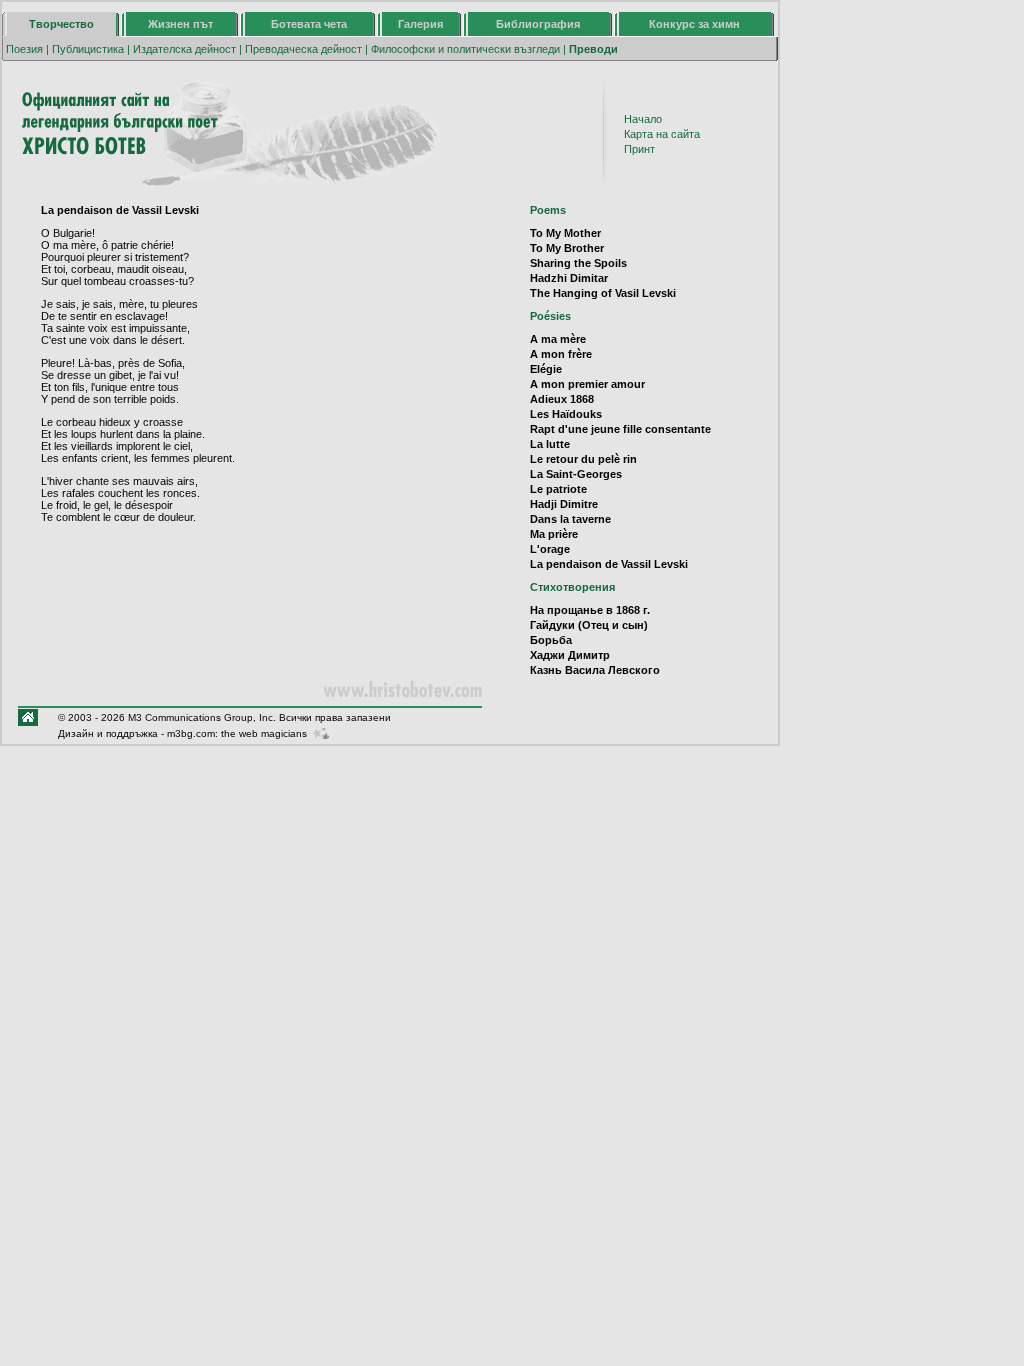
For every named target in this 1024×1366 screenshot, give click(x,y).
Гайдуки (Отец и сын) (589, 625)
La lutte (550, 444)
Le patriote (558, 489)
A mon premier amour (587, 384)
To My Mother (565, 233)
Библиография (538, 24)
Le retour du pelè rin (583, 459)
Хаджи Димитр (570, 655)
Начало (643, 119)
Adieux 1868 (562, 399)
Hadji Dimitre (564, 504)
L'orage (550, 549)
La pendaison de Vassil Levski (609, 564)
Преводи (593, 49)
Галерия (420, 24)
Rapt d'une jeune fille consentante (620, 429)
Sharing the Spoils (578, 263)
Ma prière (554, 534)
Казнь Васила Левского (595, 670)
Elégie (546, 369)
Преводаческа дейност (303, 49)
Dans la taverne (570, 519)
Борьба (551, 640)
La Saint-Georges (576, 474)
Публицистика (88, 49)
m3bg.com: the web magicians (237, 733)
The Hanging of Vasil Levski (603, 293)
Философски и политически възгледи (465, 49)
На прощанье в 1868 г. (590, 610)
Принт (639, 149)
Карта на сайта (662, 134)
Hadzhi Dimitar (569, 278)
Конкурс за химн (694, 24)
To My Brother (567, 248)
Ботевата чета (309, 24)
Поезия (24, 49)
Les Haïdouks (566, 414)
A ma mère (558, 339)
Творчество (61, 24)
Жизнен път (180, 24)
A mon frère (561, 354)
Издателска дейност (184, 49)
